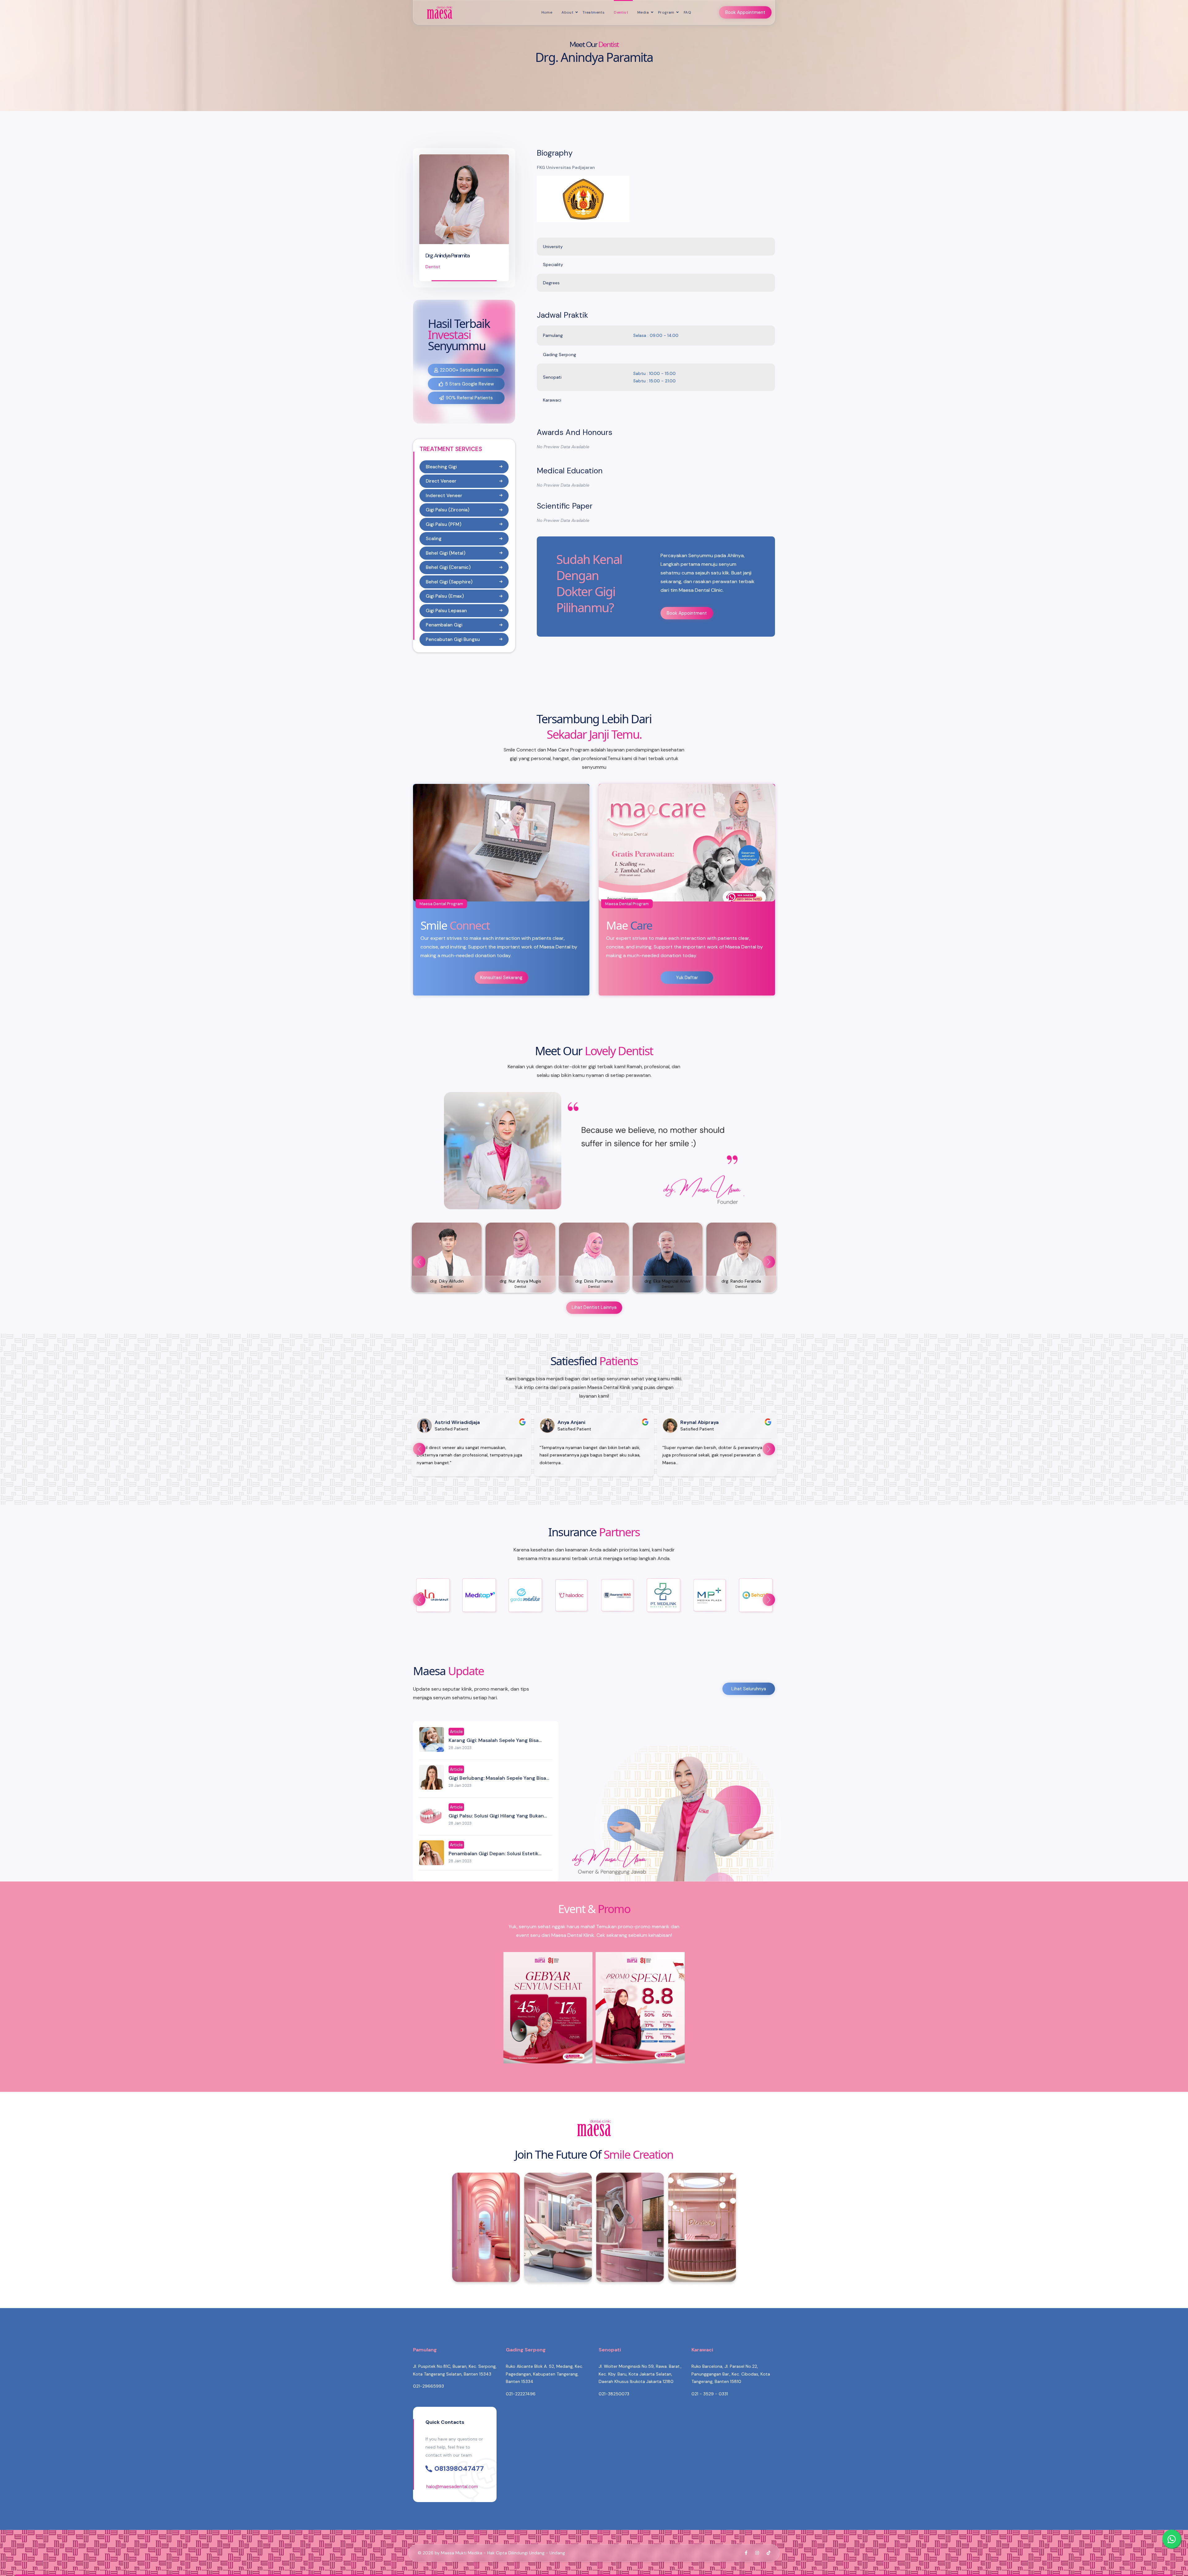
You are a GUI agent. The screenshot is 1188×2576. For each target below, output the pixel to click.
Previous (419, 1262)
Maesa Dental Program (441, 904)
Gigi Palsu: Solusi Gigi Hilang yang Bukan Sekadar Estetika (496, 1819)
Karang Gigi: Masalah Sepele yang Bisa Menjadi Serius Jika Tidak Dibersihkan (494, 1744)
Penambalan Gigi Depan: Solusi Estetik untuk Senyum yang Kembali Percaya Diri (497, 1857)
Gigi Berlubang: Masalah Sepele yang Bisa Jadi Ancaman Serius (497, 1781)
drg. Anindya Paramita (447, 256)
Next (769, 1262)
